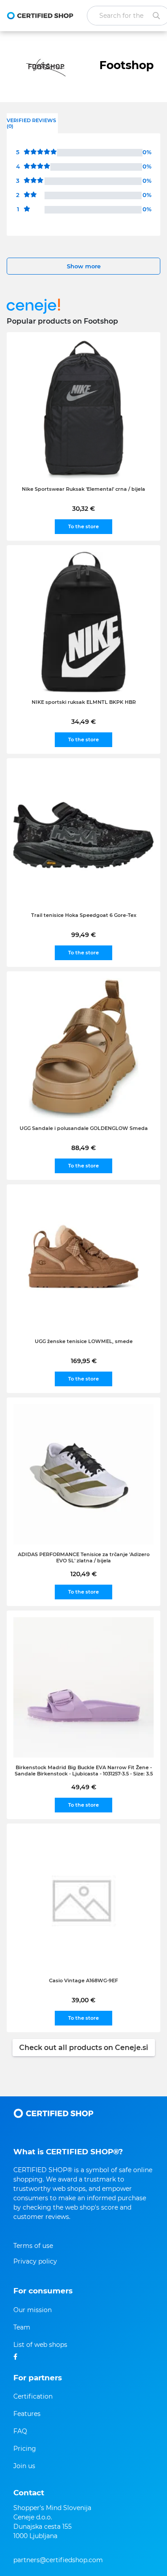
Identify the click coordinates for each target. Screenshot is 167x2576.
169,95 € (84, 1361)
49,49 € (84, 1787)
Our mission (33, 2310)
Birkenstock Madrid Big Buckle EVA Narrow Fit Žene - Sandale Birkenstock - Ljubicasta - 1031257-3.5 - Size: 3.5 (84, 1771)
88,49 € (83, 1148)
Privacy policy (35, 2261)
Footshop (126, 65)
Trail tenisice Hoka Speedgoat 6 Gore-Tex (84, 915)
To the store (83, 526)
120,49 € (83, 1574)
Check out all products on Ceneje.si (84, 2048)
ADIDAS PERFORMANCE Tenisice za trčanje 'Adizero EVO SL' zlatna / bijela (84, 1557)
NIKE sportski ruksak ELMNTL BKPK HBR (84, 702)
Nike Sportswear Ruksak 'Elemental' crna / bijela (83, 489)
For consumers (43, 2291)
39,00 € (83, 2000)
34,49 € (83, 722)
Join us (24, 2466)
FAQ (20, 2431)
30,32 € (83, 509)
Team (22, 2327)
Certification (33, 2396)
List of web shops (40, 2345)
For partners (38, 2378)
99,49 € (83, 935)
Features (27, 2414)
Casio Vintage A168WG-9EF (83, 1980)
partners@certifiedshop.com (58, 2560)
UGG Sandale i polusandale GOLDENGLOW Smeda (84, 1128)
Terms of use (33, 2246)
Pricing (25, 2449)
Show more (84, 266)
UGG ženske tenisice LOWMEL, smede (84, 1341)
